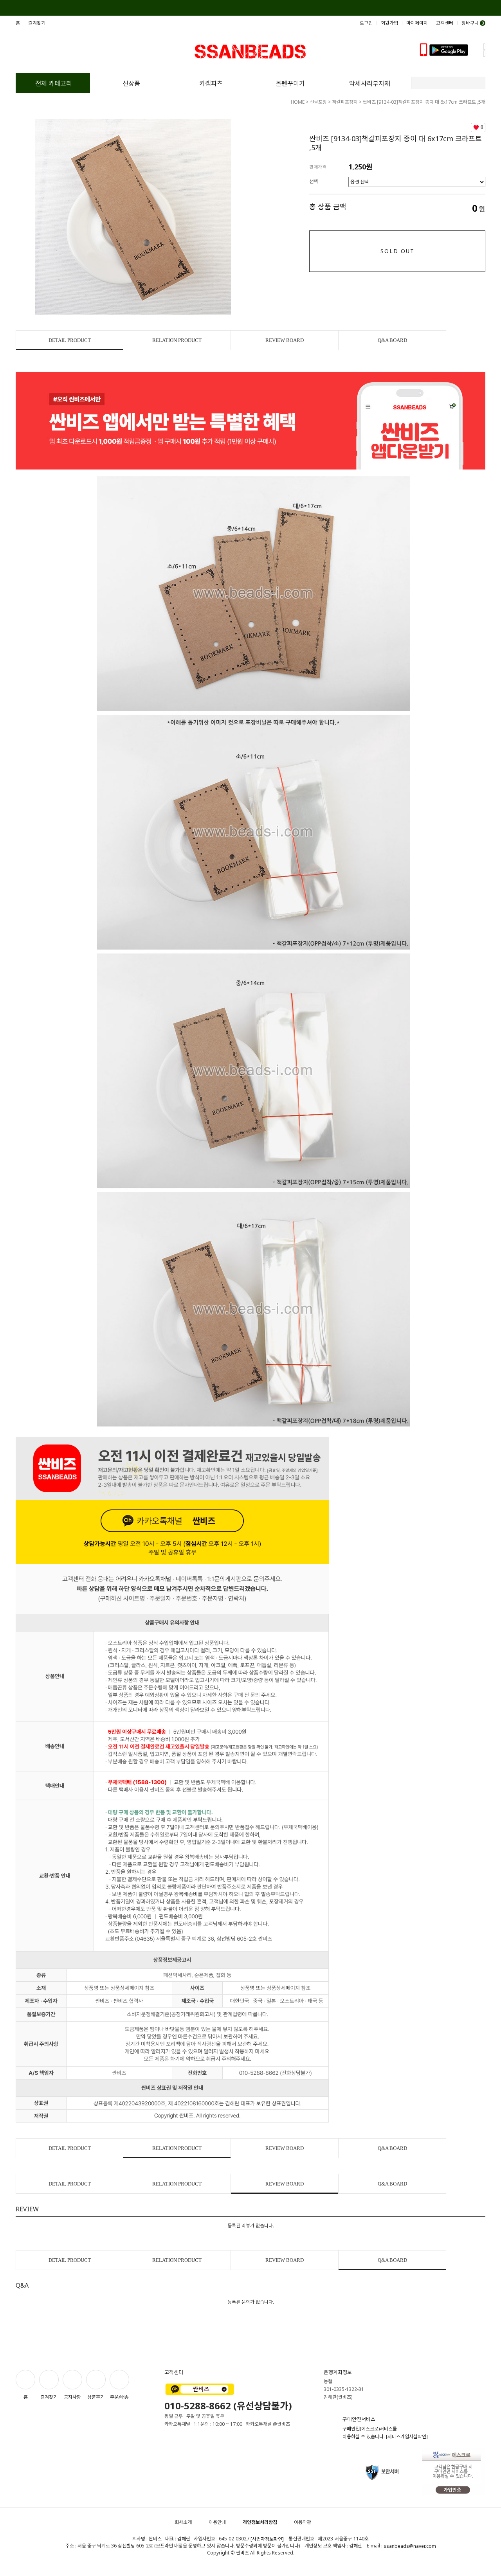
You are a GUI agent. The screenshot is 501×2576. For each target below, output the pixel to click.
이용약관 (303, 2522)
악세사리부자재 (370, 83)
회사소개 (183, 2522)
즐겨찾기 (37, 23)
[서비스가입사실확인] (407, 2437)
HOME (298, 102)
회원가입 (389, 23)
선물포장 (318, 102)
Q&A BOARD (392, 340)
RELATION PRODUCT (177, 340)
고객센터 (445, 23)
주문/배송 (119, 2397)
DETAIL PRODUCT (70, 340)
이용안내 (217, 2522)
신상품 (131, 83)
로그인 (366, 23)
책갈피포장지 (345, 102)
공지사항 (72, 2397)
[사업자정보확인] (267, 2539)
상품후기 (96, 2397)
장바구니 (473, 23)
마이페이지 (417, 23)
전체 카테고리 (54, 83)
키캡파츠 (211, 83)
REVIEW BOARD (285, 340)
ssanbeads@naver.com (410, 2546)
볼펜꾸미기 (290, 83)
